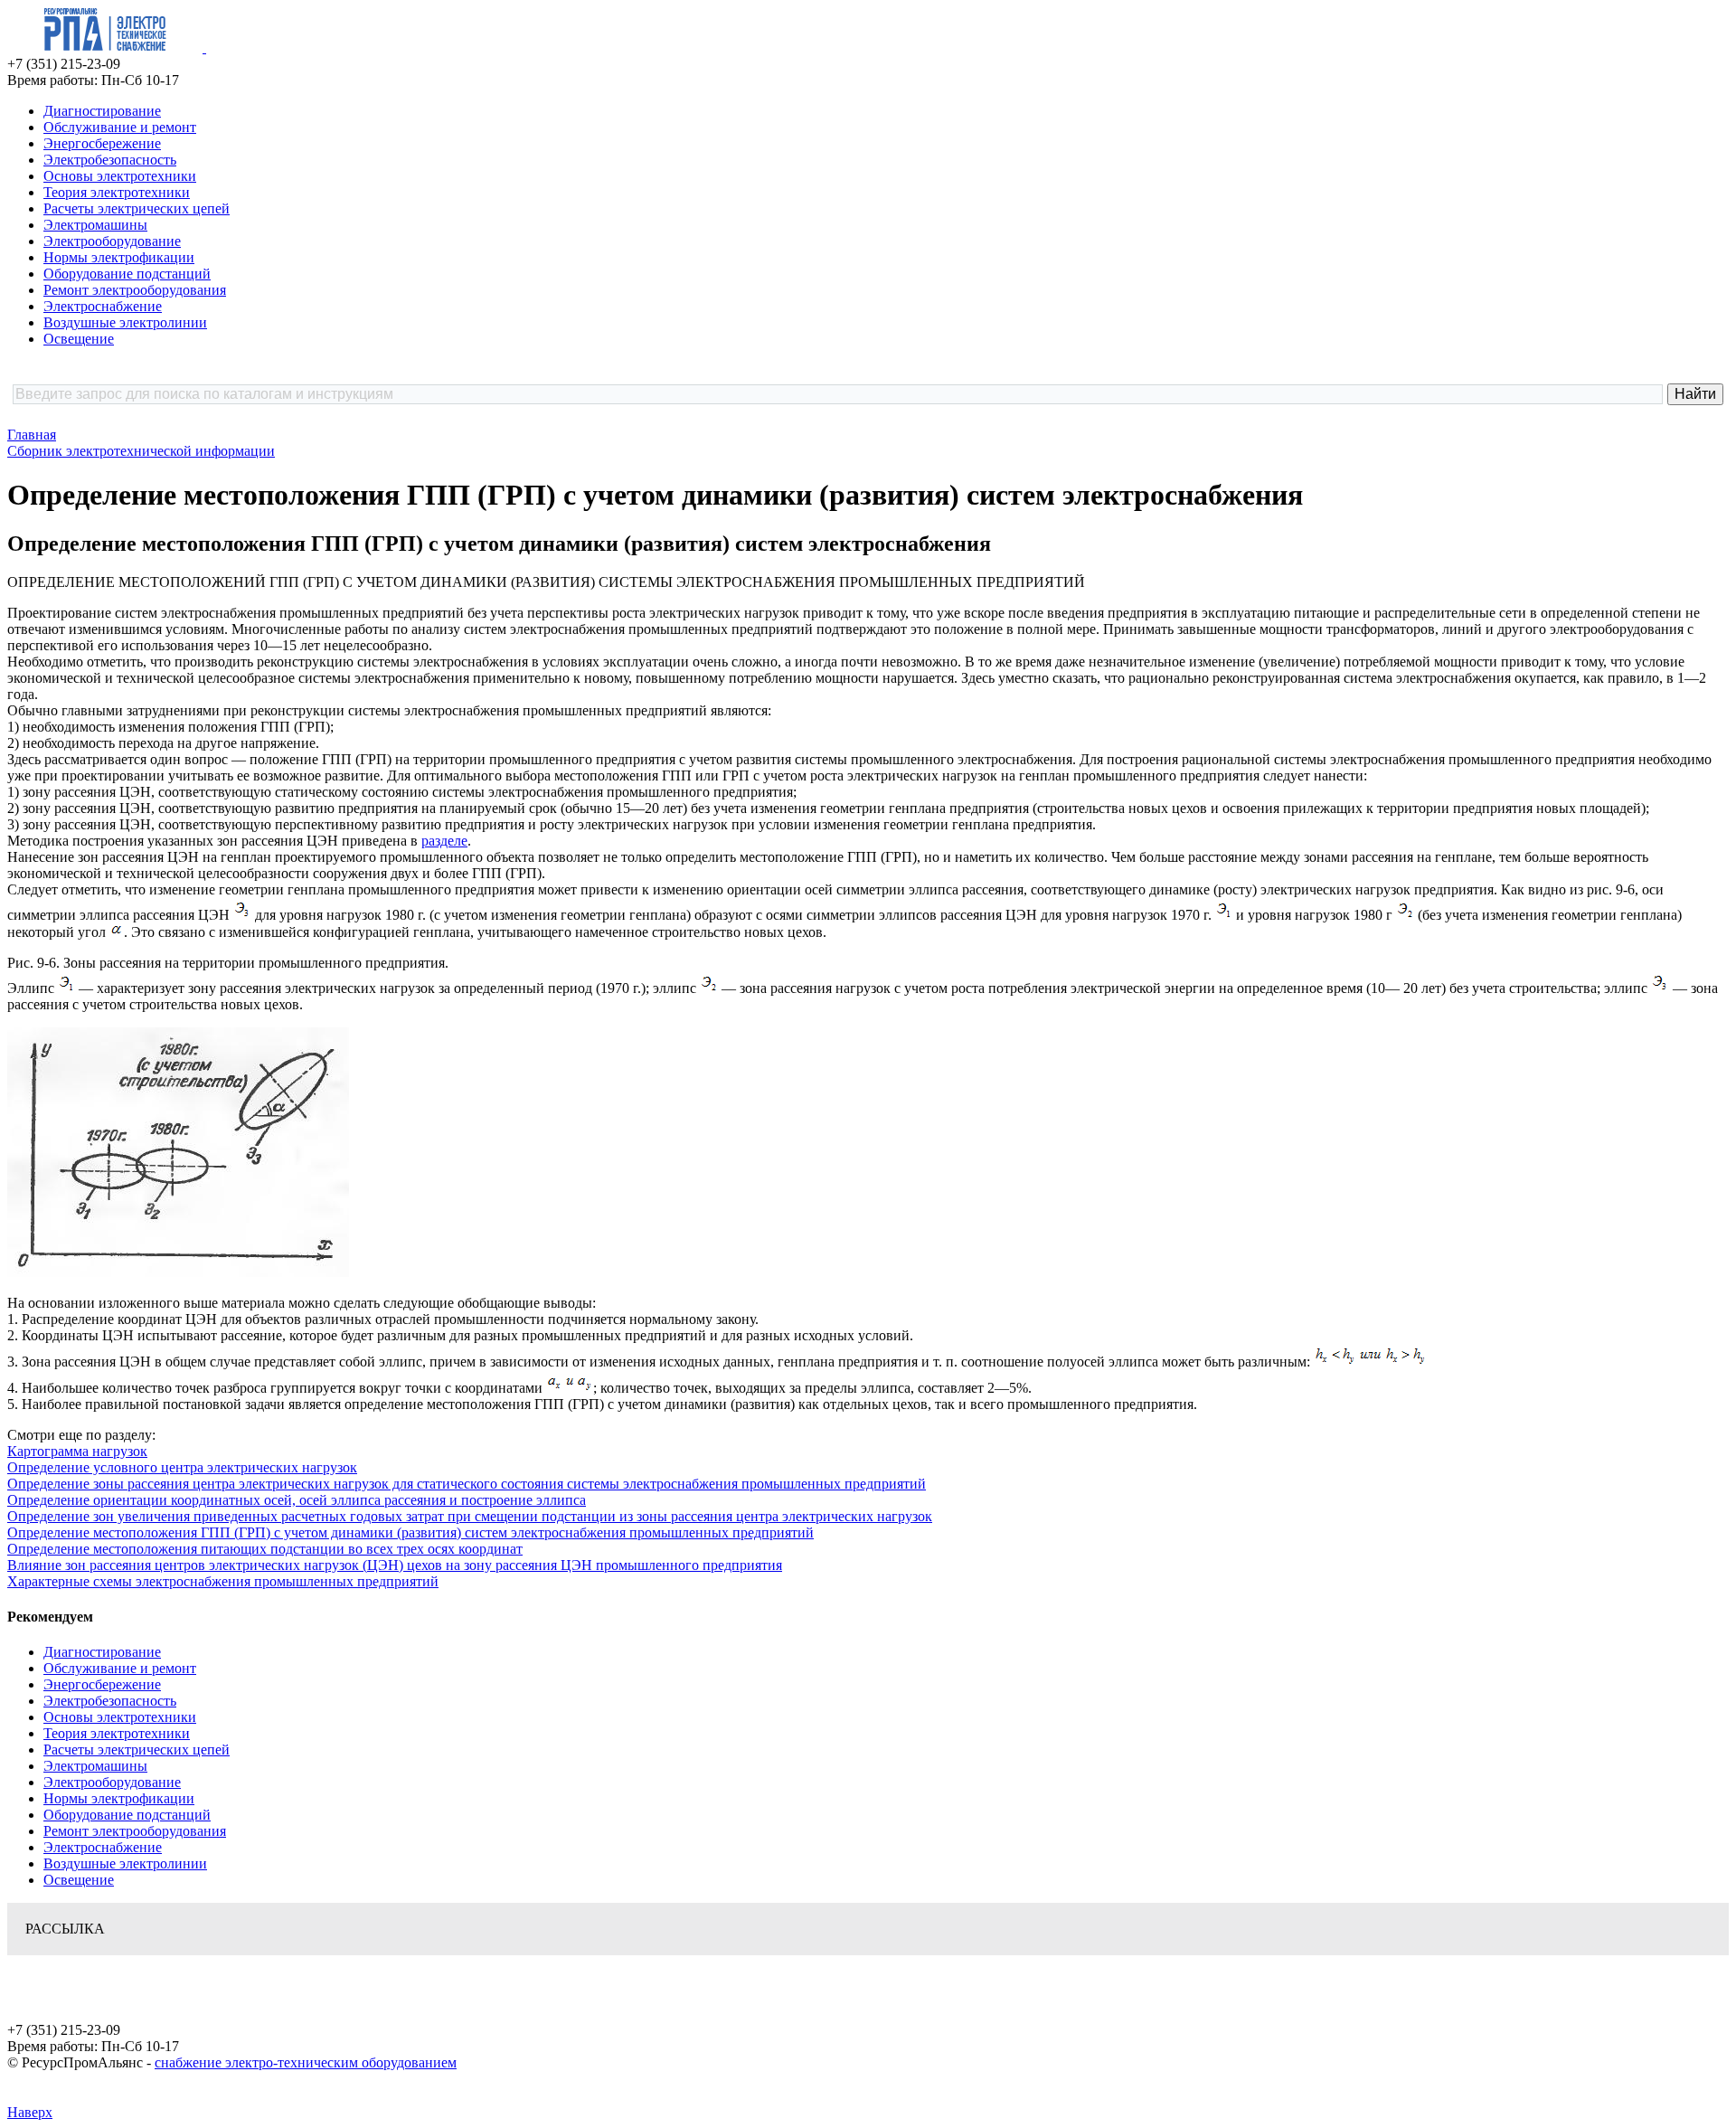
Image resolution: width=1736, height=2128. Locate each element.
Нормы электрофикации (119, 257)
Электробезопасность (110, 160)
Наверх (30, 2112)
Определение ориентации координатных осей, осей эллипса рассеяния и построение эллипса (297, 1500)
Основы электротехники (120, 176)
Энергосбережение (102, 143)
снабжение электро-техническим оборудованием (306, 2062)
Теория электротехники (117, 192)
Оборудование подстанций (127, 274)
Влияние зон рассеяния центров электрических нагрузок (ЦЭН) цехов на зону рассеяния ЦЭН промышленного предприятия (395, 1565)
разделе (444, 841)
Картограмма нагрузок (77, 1451)
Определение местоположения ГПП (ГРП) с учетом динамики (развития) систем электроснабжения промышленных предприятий (410, 1532)
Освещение (79, 339)
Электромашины (95, 225)
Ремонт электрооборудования (135, 290)
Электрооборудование (112, 241)
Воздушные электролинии (125, 322)
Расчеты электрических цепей (137, 208)
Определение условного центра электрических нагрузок (182, 1467)
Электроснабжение (103, 306)
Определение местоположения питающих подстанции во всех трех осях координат (265, 1549)
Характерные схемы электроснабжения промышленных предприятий (223, 1581)
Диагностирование (102, 111)
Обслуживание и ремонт (120, 127)
